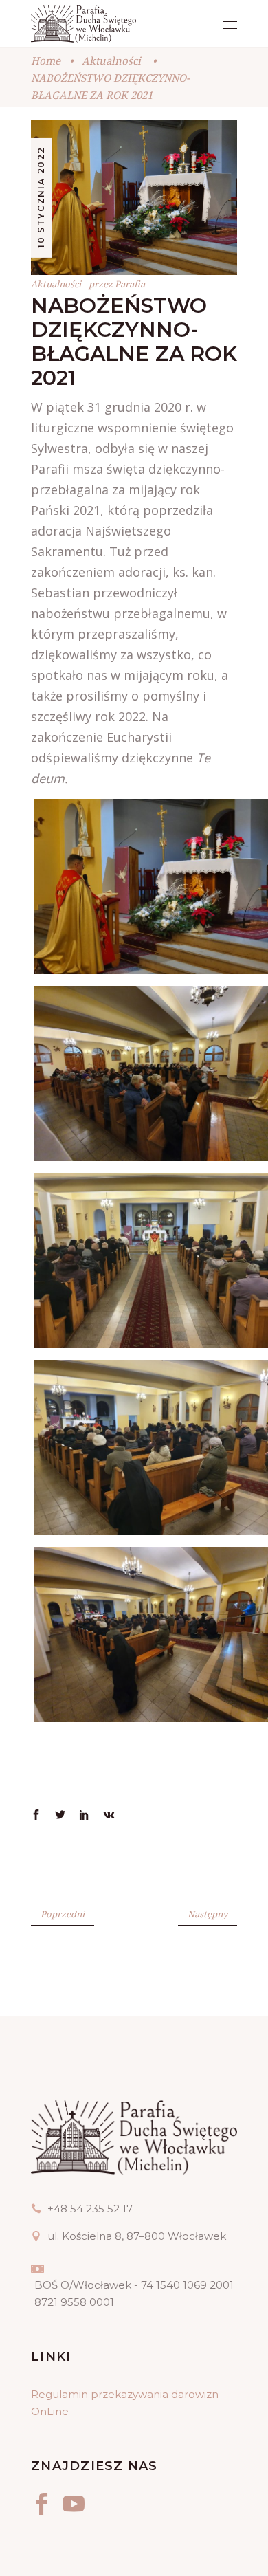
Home (46, 60)
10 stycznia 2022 (41, 197)
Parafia (130, 284)
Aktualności (111, 60)
